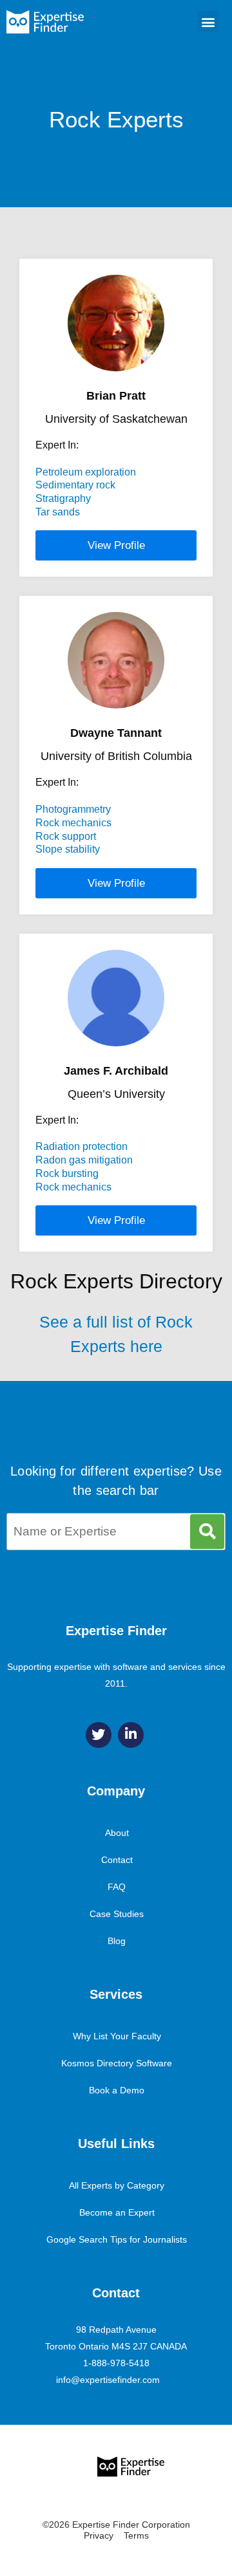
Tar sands (58, 512)
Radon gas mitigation (84, 1160)
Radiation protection (82, 1146)
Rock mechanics (73, 823)
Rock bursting (67, 1173)
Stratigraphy (63, 498)
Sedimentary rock (75, 485)
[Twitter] (99, 1735)
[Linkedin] (131, 1735)
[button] (208, 22)
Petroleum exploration (86, 472)
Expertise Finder (116, 1631)
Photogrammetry (73, 809)
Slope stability (68, 849)
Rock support (66, 836)
